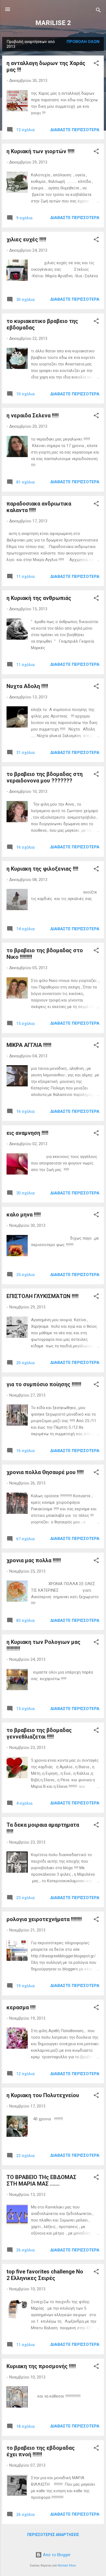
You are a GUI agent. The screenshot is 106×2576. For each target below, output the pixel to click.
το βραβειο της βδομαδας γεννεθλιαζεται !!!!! (39, 1733)
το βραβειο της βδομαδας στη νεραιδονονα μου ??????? (45, 777)
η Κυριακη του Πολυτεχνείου (43, 2095)
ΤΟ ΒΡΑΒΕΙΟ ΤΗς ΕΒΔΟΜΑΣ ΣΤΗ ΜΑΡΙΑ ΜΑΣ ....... (41, 2180)
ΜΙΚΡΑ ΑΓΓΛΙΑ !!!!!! (29, 1045)
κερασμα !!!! (21, 2007)
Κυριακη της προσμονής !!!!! (41, 2366)
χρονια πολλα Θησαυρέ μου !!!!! (45, 1472)
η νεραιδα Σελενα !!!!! (33, 415)
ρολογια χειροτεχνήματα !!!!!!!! (44, 1919)
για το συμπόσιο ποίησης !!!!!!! (44, 1384)
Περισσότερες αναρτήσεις (53, 2535)
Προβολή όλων (83, 42)
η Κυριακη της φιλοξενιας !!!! (42, 869)
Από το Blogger (56, 2555)
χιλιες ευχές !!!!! (26, 239)
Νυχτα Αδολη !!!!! (27, 686)
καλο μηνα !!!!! (24, 1215)
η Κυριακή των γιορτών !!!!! (40, 151)
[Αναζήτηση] (98, 11)
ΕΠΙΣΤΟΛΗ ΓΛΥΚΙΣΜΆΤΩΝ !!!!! (43, 1296)
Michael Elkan (67, 2566)
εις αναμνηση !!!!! (27, 1133)
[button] (96, 64)
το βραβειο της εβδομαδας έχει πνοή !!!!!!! (41, 2451)
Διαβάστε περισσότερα (75, 130)
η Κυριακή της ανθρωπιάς (39, 598)
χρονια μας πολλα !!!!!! (34, 1560)
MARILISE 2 (53, 23)
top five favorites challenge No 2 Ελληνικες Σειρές (45, 2275)
